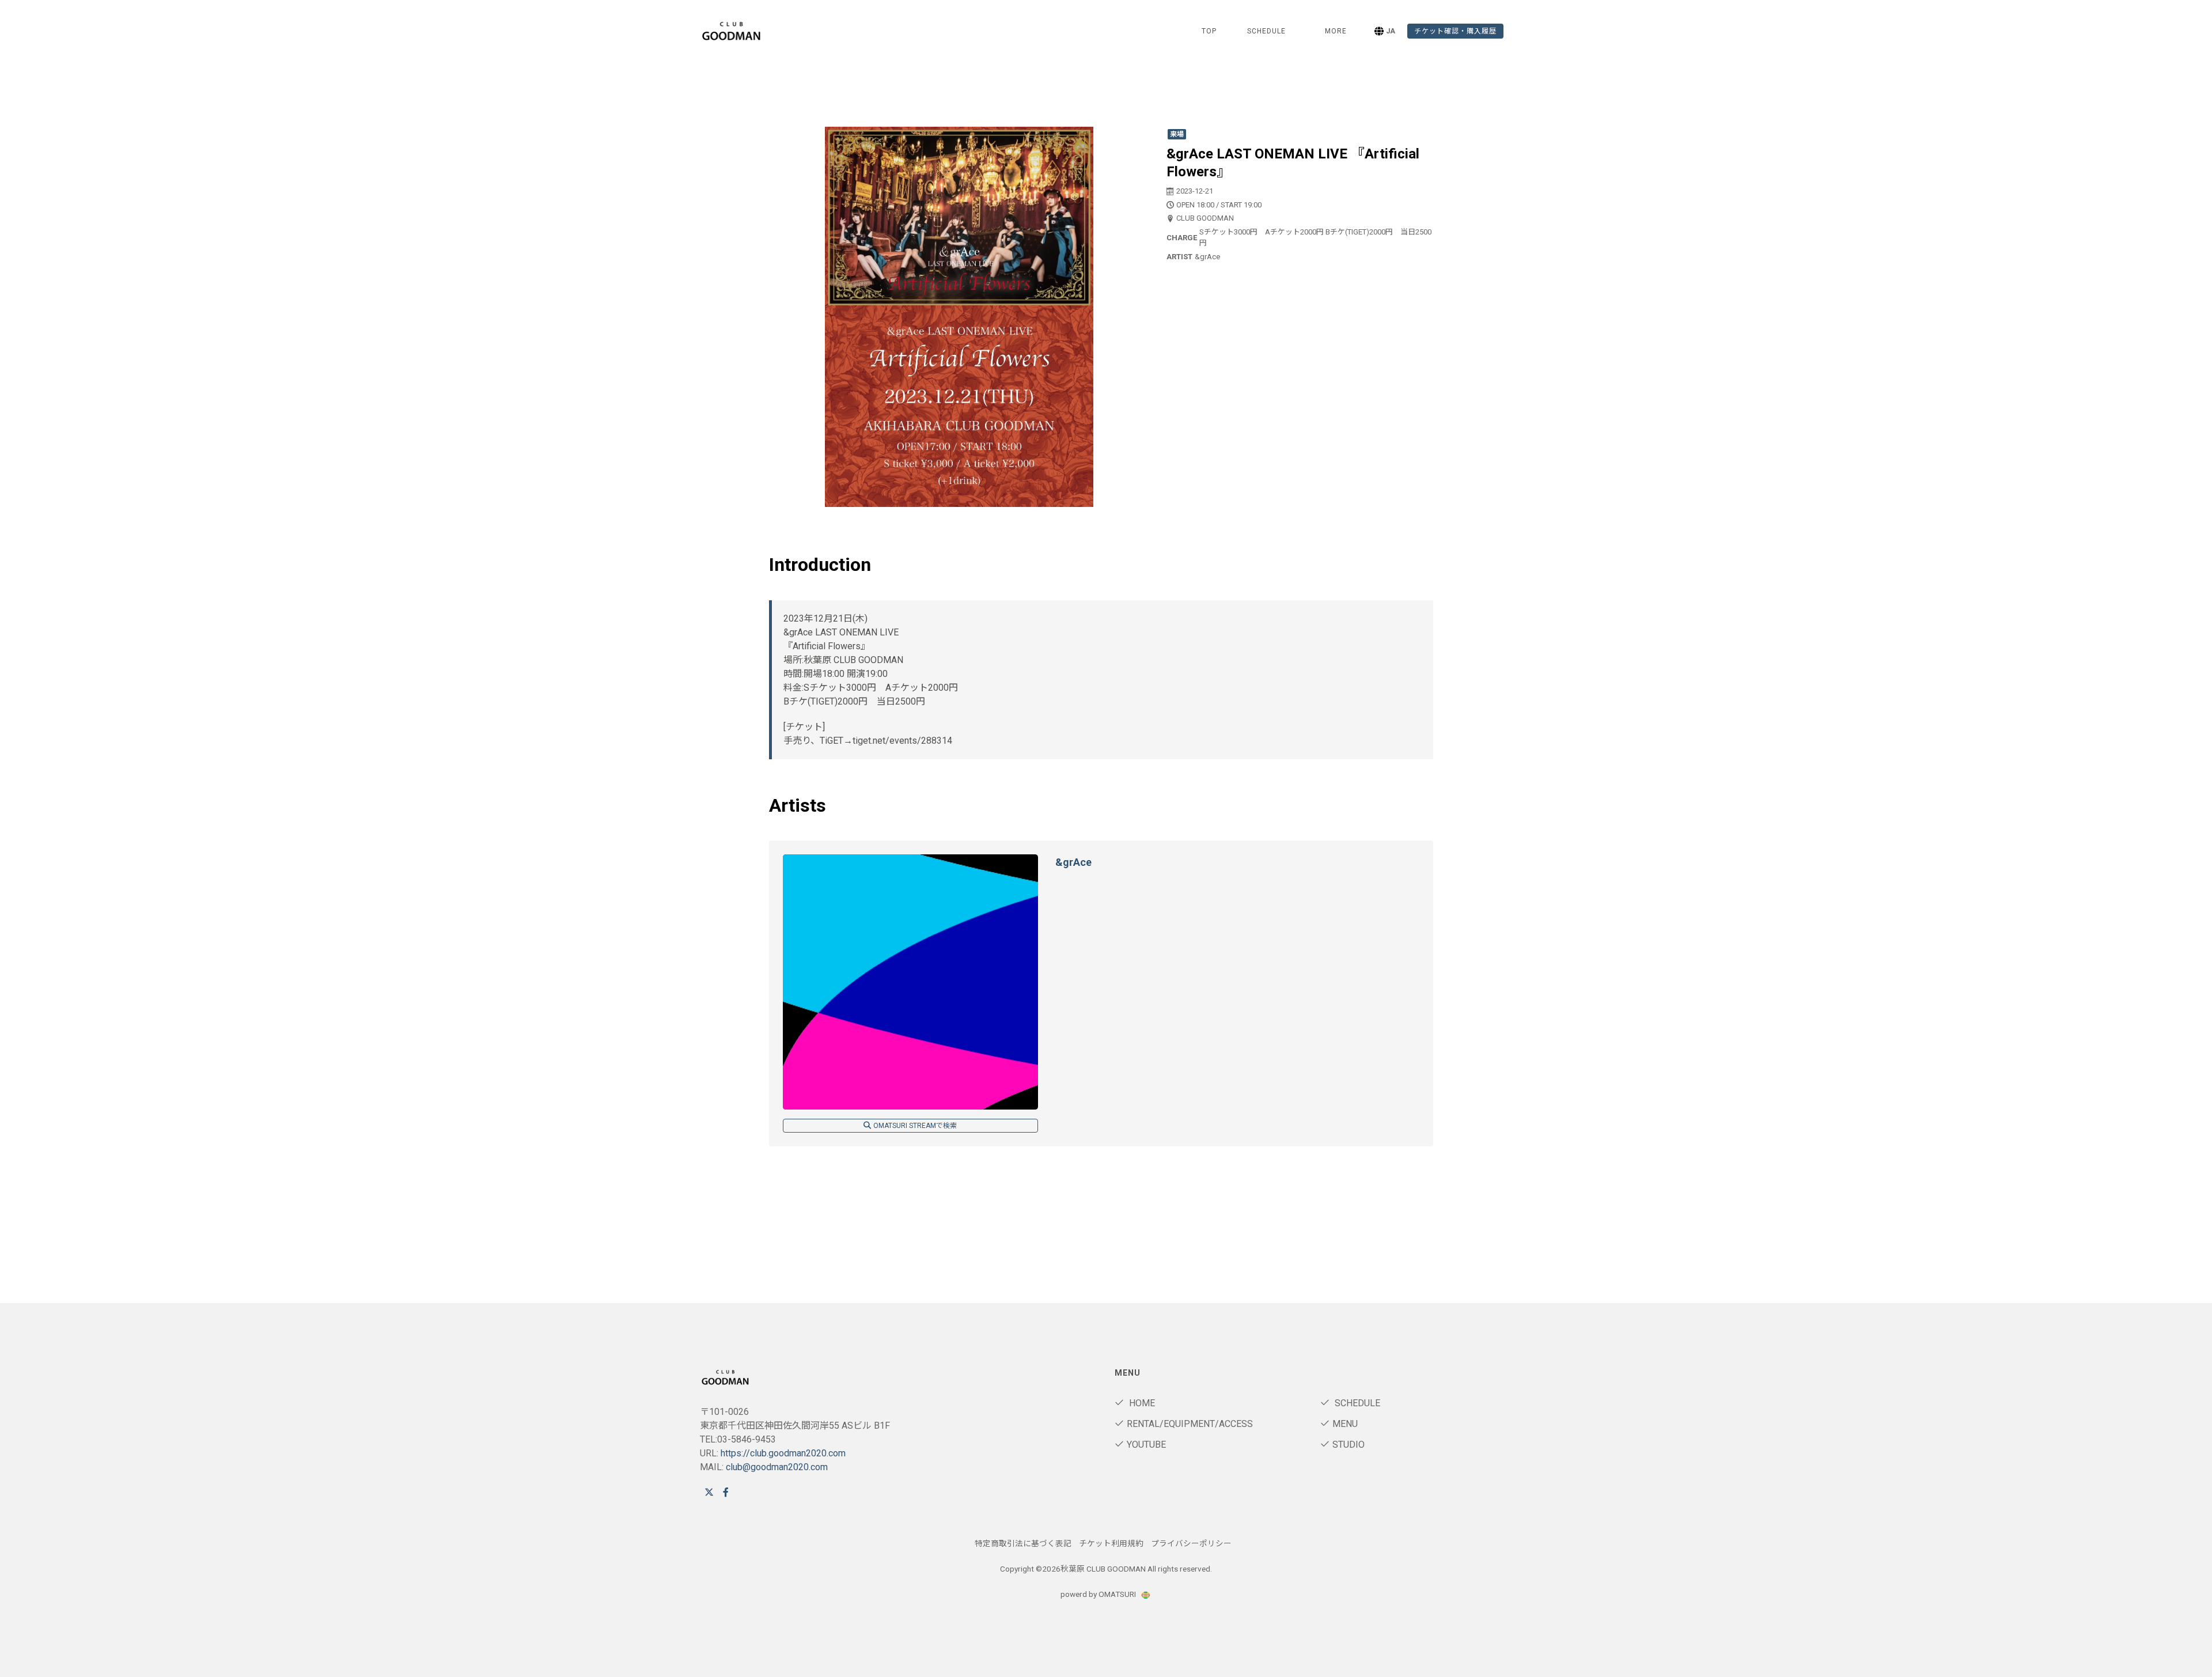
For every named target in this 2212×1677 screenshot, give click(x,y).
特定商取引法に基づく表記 (1023, 1543)
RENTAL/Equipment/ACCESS (1190, 1424)
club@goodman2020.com (777, 1467)
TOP (1209, 31)
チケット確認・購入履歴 (1455, 31)
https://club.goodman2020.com (783, 1453)
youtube (1146, 1445)
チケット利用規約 (1111, 1543)
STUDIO (1349, 1445)
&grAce (1073, 862)
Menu (1345, 1424)
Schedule (1356, 1403)
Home (1141, 1403)
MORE (1336, 31)
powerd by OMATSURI (1099, 1594)
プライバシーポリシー (1191, 1543)
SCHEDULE (1266, 31)
